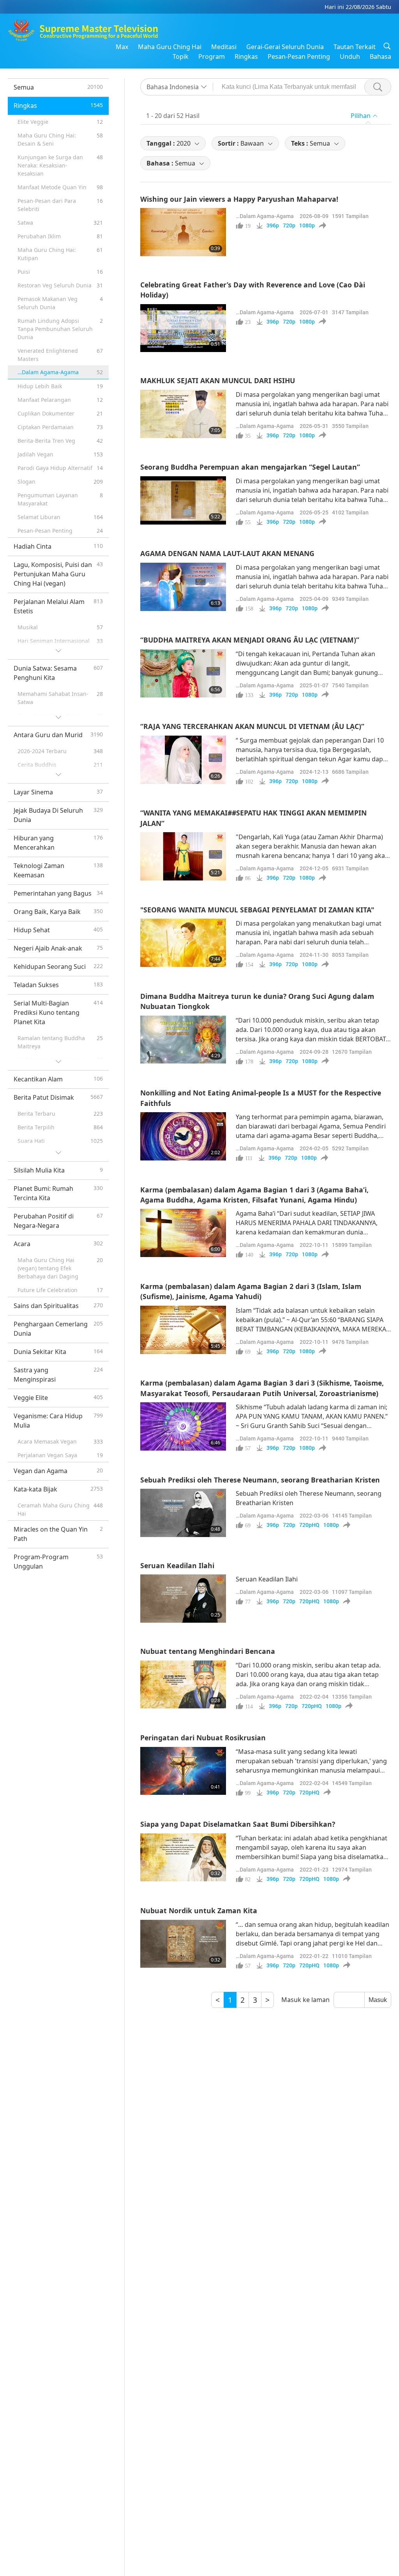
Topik (181, 56)
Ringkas (246, 56)
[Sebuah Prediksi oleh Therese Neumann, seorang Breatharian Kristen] (183, 1513)
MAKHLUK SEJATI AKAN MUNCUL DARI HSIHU (218, 380)
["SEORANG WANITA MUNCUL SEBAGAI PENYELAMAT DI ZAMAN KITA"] (183, 943)
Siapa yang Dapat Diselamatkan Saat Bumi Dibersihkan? (238, 1824)
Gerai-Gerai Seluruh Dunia (285, 47)
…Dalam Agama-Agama (265, 216)
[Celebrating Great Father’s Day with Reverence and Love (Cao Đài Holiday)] (183, 328)
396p (273, 225)
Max (122, 47)
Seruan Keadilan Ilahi (177, 1565)
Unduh (350, 56)
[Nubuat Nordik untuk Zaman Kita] (183, 1944)
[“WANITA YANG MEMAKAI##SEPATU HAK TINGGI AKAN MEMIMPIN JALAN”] (183, 856)
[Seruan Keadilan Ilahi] (183, 1599)
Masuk (378, 2000)
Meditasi (224, 47)
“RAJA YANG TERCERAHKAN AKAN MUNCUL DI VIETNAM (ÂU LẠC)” (252, 726)
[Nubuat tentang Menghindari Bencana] (183, 1685)
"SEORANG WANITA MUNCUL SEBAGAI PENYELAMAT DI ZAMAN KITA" (257, 910)
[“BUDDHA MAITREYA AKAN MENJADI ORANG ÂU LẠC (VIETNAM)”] (183, 673)
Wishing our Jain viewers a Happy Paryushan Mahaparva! (239, 199)
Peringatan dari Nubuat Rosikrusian (203, 1738)
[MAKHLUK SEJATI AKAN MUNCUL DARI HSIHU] (183, 414)
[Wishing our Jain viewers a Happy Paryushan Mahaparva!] (183, 232)
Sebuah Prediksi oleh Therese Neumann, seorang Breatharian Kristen (260, 1480)
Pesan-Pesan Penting (299, 56)
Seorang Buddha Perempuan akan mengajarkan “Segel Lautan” (250, 467)
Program (212, 56)
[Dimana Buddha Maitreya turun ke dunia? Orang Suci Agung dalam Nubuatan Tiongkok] (183, 1040)
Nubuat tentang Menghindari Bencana (208, 1651)
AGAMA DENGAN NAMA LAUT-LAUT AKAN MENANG (227, 553)
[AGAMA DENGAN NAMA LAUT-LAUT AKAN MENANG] (183, 587)
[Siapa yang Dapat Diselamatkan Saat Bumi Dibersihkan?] (183, 1858)
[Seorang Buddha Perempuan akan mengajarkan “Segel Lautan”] (183, 500)
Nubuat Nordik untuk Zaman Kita (199, 1910)
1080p (307, 225)
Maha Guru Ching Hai (170, 47)
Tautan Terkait (355, 47)
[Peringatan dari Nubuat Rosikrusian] (183, 1771)
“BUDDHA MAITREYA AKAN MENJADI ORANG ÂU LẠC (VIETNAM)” (250, 640)
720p (289, 225)
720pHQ (309, 1525)
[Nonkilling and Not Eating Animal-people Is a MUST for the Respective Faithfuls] (183, 1136)
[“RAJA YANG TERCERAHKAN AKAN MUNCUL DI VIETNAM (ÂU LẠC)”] (183, 760)
